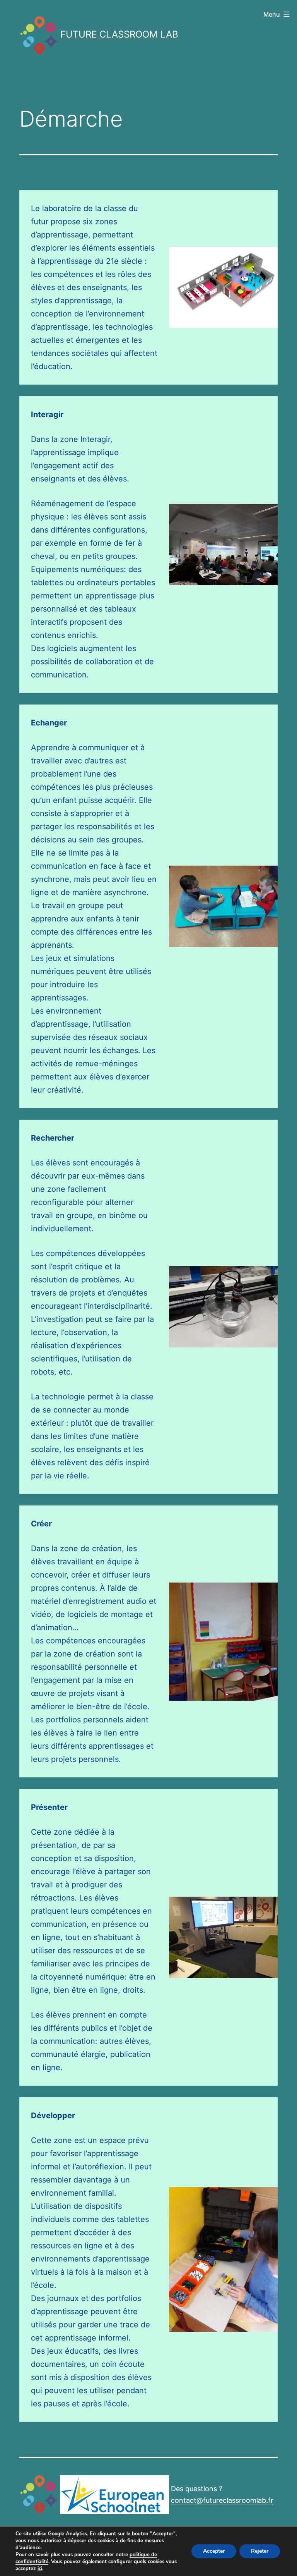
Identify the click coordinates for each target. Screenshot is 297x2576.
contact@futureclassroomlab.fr (222, 2500)
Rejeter (260, 2551)
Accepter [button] (214, 2551)
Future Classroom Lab (119, 34)
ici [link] (40, 2569)
